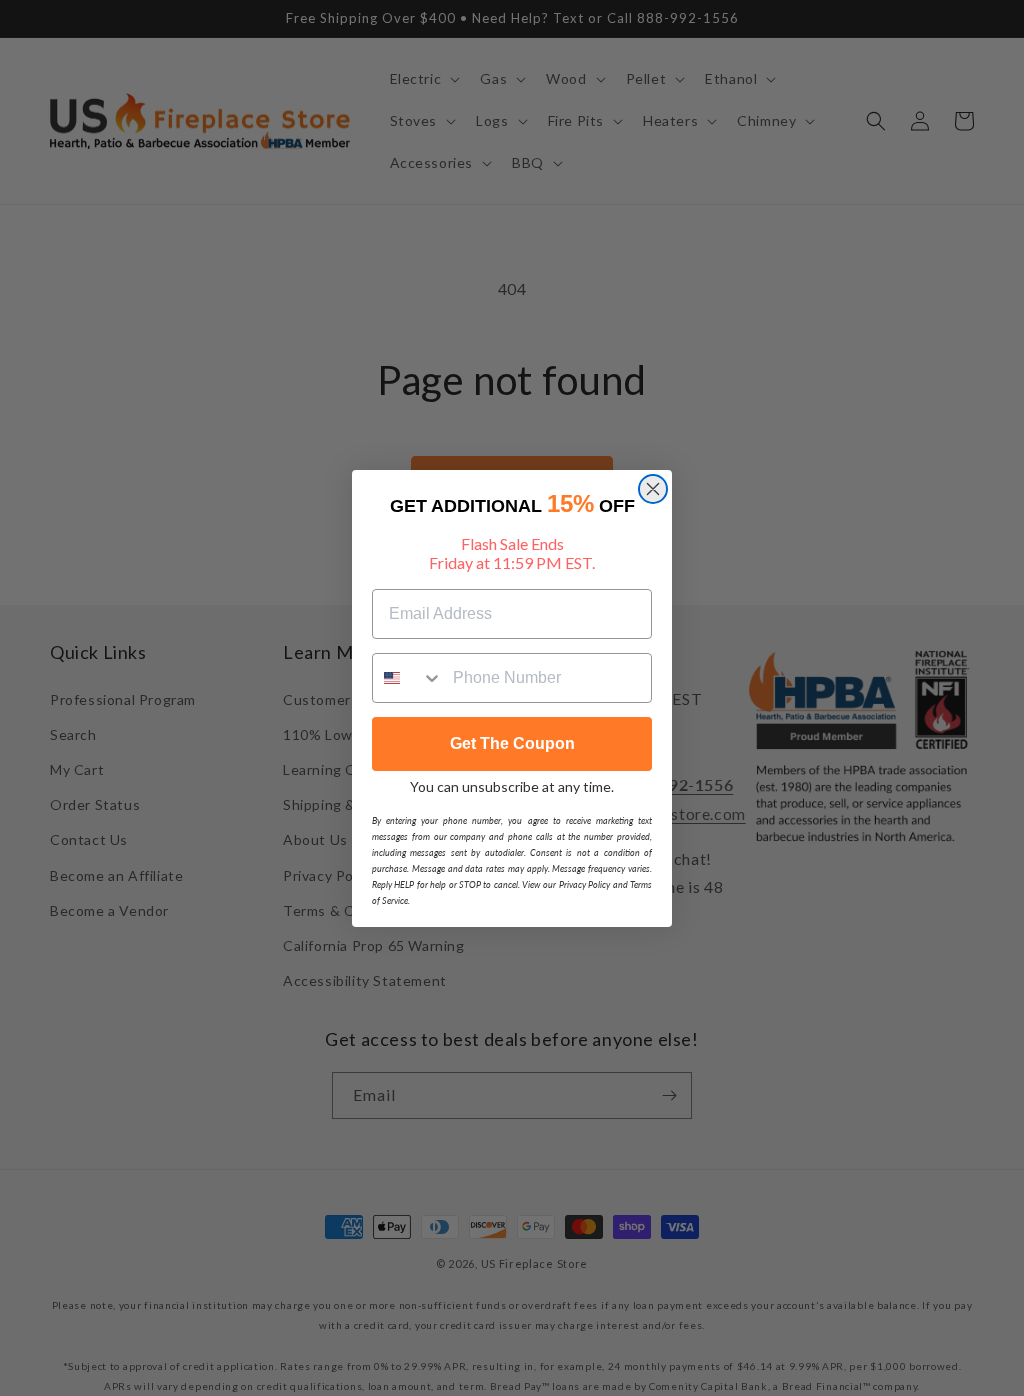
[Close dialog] (653, 489)
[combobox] (408, 678)
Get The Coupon (512, 743)
